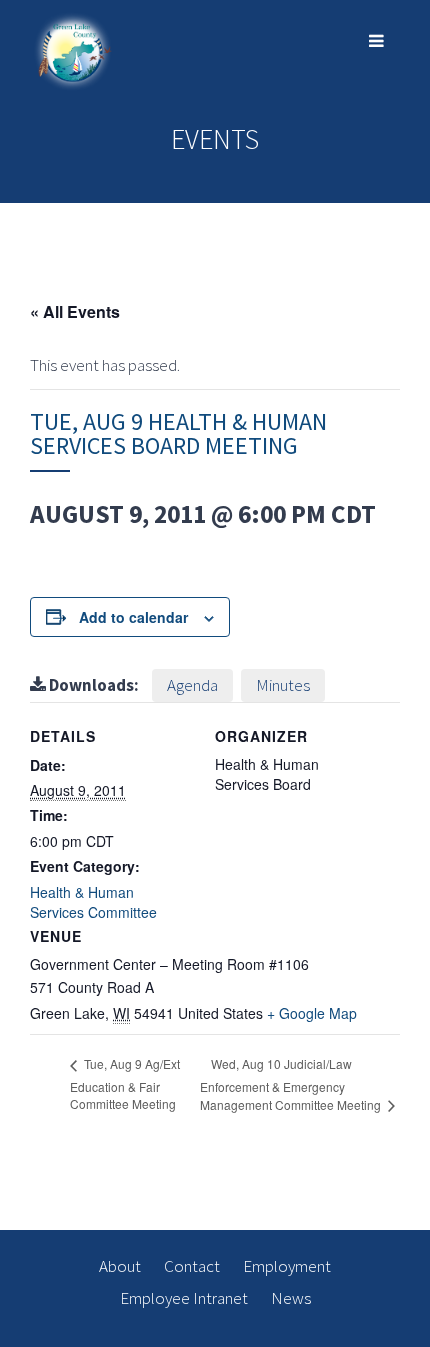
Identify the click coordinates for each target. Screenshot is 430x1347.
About (120, 1266)
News (291, 1298)
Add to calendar (133, 617)
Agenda (192, 685)
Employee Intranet (184, 1298)
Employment (287, 1266)
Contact (192, 1266)
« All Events (75, 311)
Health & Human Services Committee (93, 902)
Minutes (283, 685)
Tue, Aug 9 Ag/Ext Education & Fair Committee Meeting (125, 1083)
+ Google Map (312, 1013)
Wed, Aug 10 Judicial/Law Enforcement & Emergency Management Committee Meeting (292, 1084)
